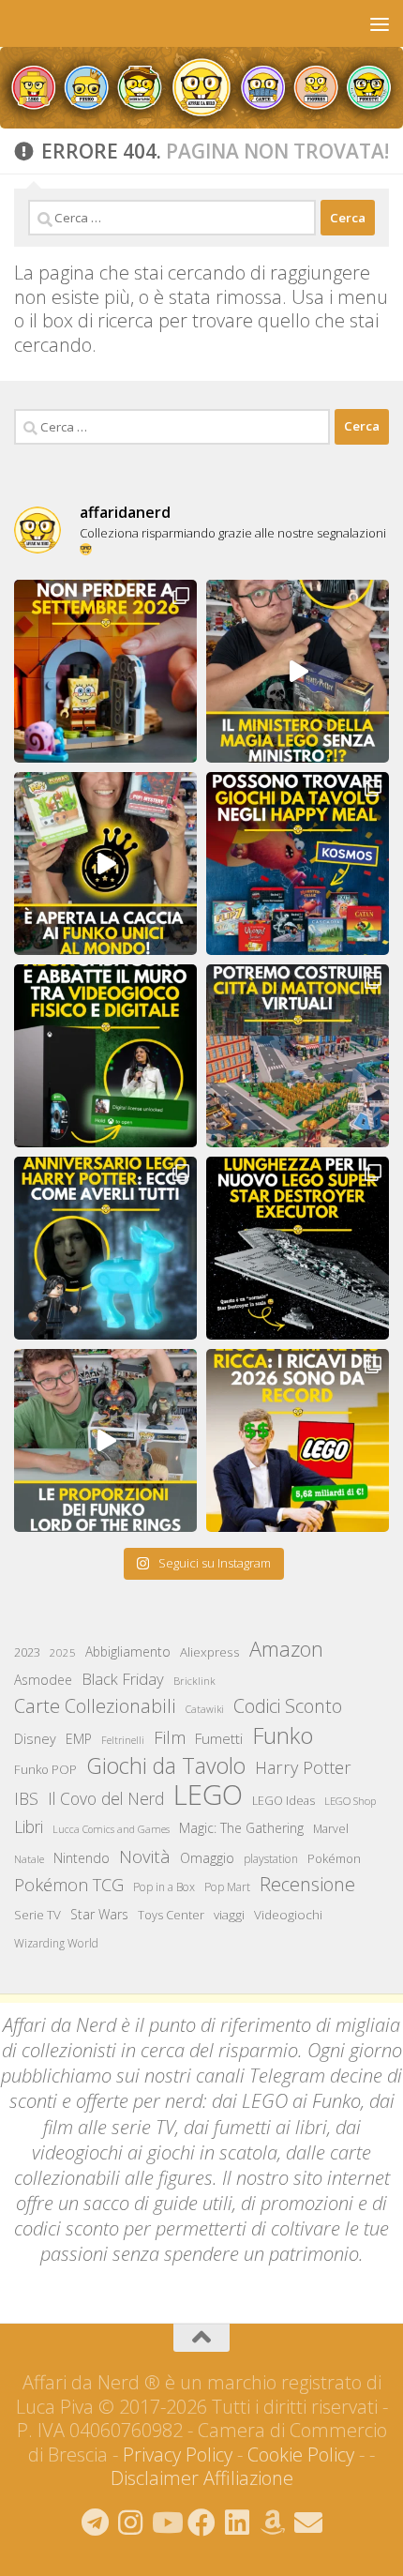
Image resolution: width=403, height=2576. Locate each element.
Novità (145, 1856)
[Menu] (380, 23)
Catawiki (205, 1709)
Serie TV (37, 1915)
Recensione (307, 1884)
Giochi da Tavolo (166, 1766)
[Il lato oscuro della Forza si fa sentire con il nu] (298, 1248)
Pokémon (334, 1858)
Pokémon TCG (69, 1885)
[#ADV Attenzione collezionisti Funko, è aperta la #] (105, 864)
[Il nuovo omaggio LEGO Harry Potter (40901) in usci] (298, 671)
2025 (63, 1652)
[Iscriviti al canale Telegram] (95, 2523)
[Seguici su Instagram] (130, 2523)
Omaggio (207, 1858)
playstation (271, 1859)
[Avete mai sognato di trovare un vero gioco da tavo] (298, 864)
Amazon (286, 1649)
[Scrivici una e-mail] (308, 2523)
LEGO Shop (350, 1801)
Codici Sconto (288, 1706)
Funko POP (45, 1769)
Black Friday (123, 1679)
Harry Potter (303, 1767)
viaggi (229, 1915)
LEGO (208, 1795)
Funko (283, 1735)
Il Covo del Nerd (106, 1798)
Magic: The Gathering (241, 1828)
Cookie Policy (301, 2455)
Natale (29, 1859)
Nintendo (82, 1858)
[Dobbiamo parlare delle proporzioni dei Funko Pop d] (105, 1440)
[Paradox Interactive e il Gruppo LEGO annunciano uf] (298, 1056)
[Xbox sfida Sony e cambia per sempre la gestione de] (105, 1056)
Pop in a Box (164, 1887)
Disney (35, 1738)
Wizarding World (56, 1943)
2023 (27, 1652)
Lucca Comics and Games (111, 1829)
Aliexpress (210, 1652)
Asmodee (43, 1680)
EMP (79, 1739)
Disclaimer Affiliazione (202, 2478)
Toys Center (171, 1915)
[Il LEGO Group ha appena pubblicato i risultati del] (298, 1440)
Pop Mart (227, 1887)
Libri (29, 1826)
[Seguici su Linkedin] (237, 2523)
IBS (26, 1798)
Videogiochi (288, 1915)
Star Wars (99, 1914)
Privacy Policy (178, 2455)
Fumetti (219, 1738)
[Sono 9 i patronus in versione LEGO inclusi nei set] (105, 1248)
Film (170, 1737)
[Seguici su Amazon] (273, 2523)
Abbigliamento (128, 1652)
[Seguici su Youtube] (166, 2523)
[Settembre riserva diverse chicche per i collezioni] (105, 671)
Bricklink (194, 1681)
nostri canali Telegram (235, 2076)
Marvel (331, 1829)
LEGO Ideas (284, 1801)
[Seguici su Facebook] (201, 2523)
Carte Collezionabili (95, 1706)
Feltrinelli (123, 1740)
